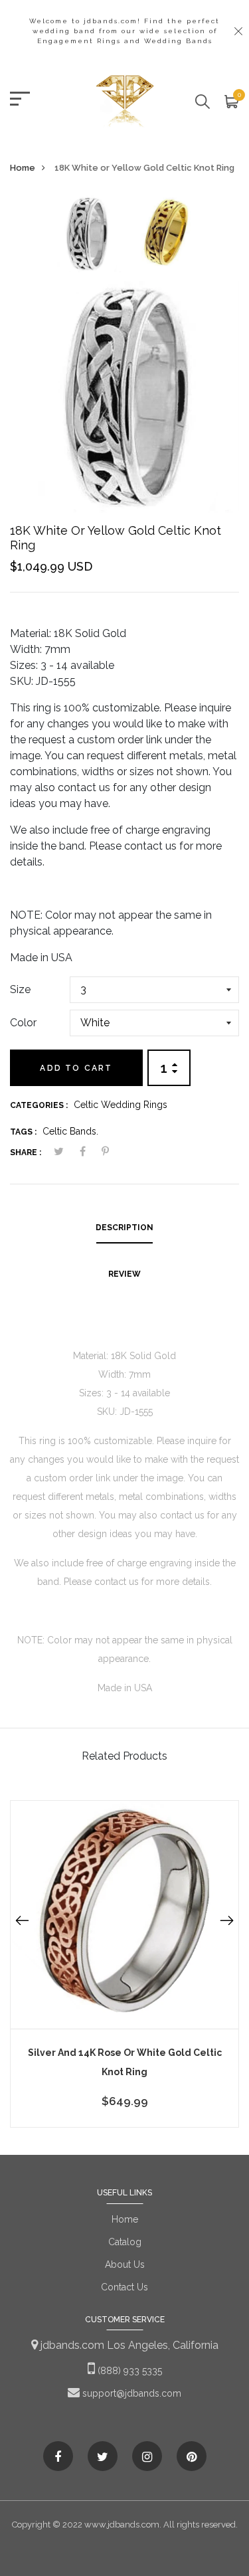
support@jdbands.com (130, 2393)
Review (124, 1274)
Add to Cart (76, 1068)
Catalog (125, 2242)
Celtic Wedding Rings (121, 1105)
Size (20, 989)
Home (23, 168)
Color (23, 1023)
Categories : (39, 1105)
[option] (87, 238)
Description (124, 1228)
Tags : (23, 1132)
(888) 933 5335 (128, 2371)
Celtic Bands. (70, 1131)
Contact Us (124, 2287)
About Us (125, 2264)
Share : (26, 1152)
